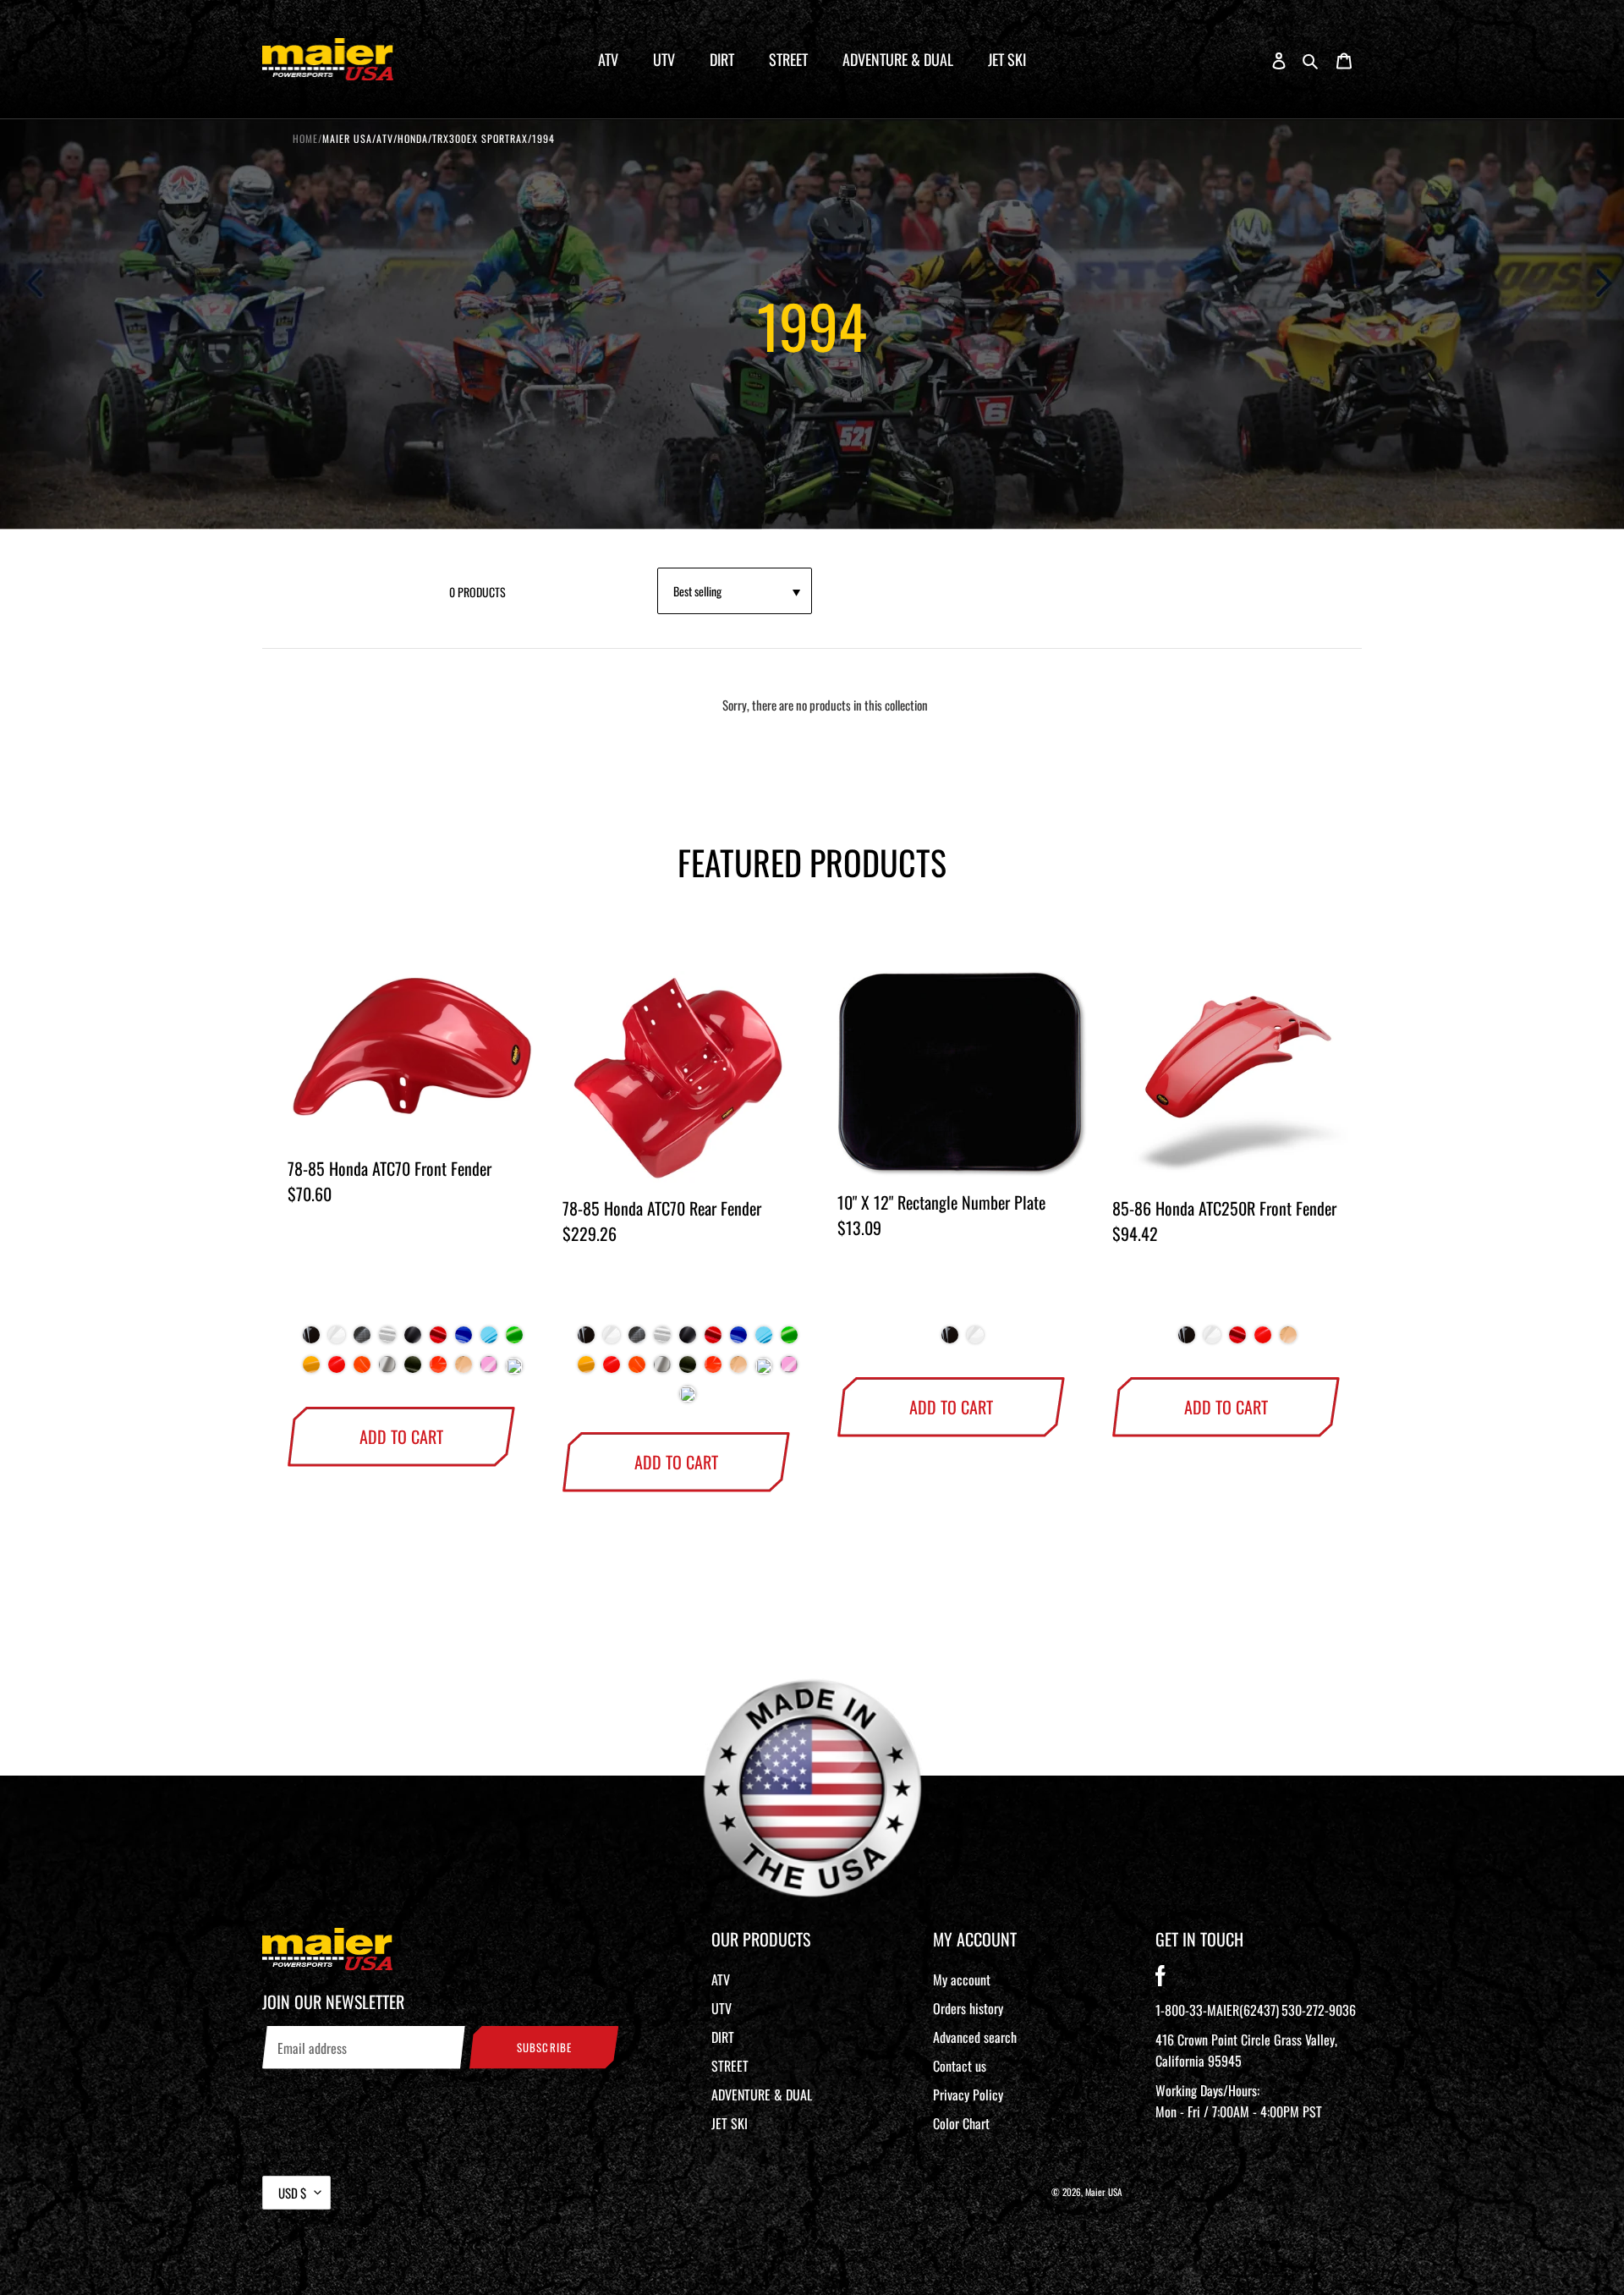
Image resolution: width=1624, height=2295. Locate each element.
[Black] (311, 1341)
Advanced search (975, 2037)
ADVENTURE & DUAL (762, 2095)
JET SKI (730, 2123)
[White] (337, 1341)
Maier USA (1104, 2192)
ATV (721, 1979)
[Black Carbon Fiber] (362, 1341)
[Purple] (514, 1370)
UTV (721, 2008)
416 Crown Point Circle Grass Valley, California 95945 (1246, 2050)
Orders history (968, 2008)
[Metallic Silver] (387, 1371)
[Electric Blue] (489, 1341)
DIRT (723, 2037)
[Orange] (438, 1371)
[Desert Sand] (464, 1371)
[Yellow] (311, 1371)
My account (962, 1979)
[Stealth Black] (413, 1341)
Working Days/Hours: (1239, 2101)
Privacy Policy (968, 2095)
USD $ (292, 2193)
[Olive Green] (413, 1371)
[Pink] (489, 1371)
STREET (730, 2066)
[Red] (438, 1341)
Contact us (960, 2066)
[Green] (514, 1341)
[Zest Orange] (362, 1371)
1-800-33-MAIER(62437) (1217, 2010)
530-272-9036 (1319, 2010)
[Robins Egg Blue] (764, 1370)
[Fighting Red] (337, 1371)
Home (305, 138)
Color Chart (961, 2123)
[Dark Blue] (464, 1341)
